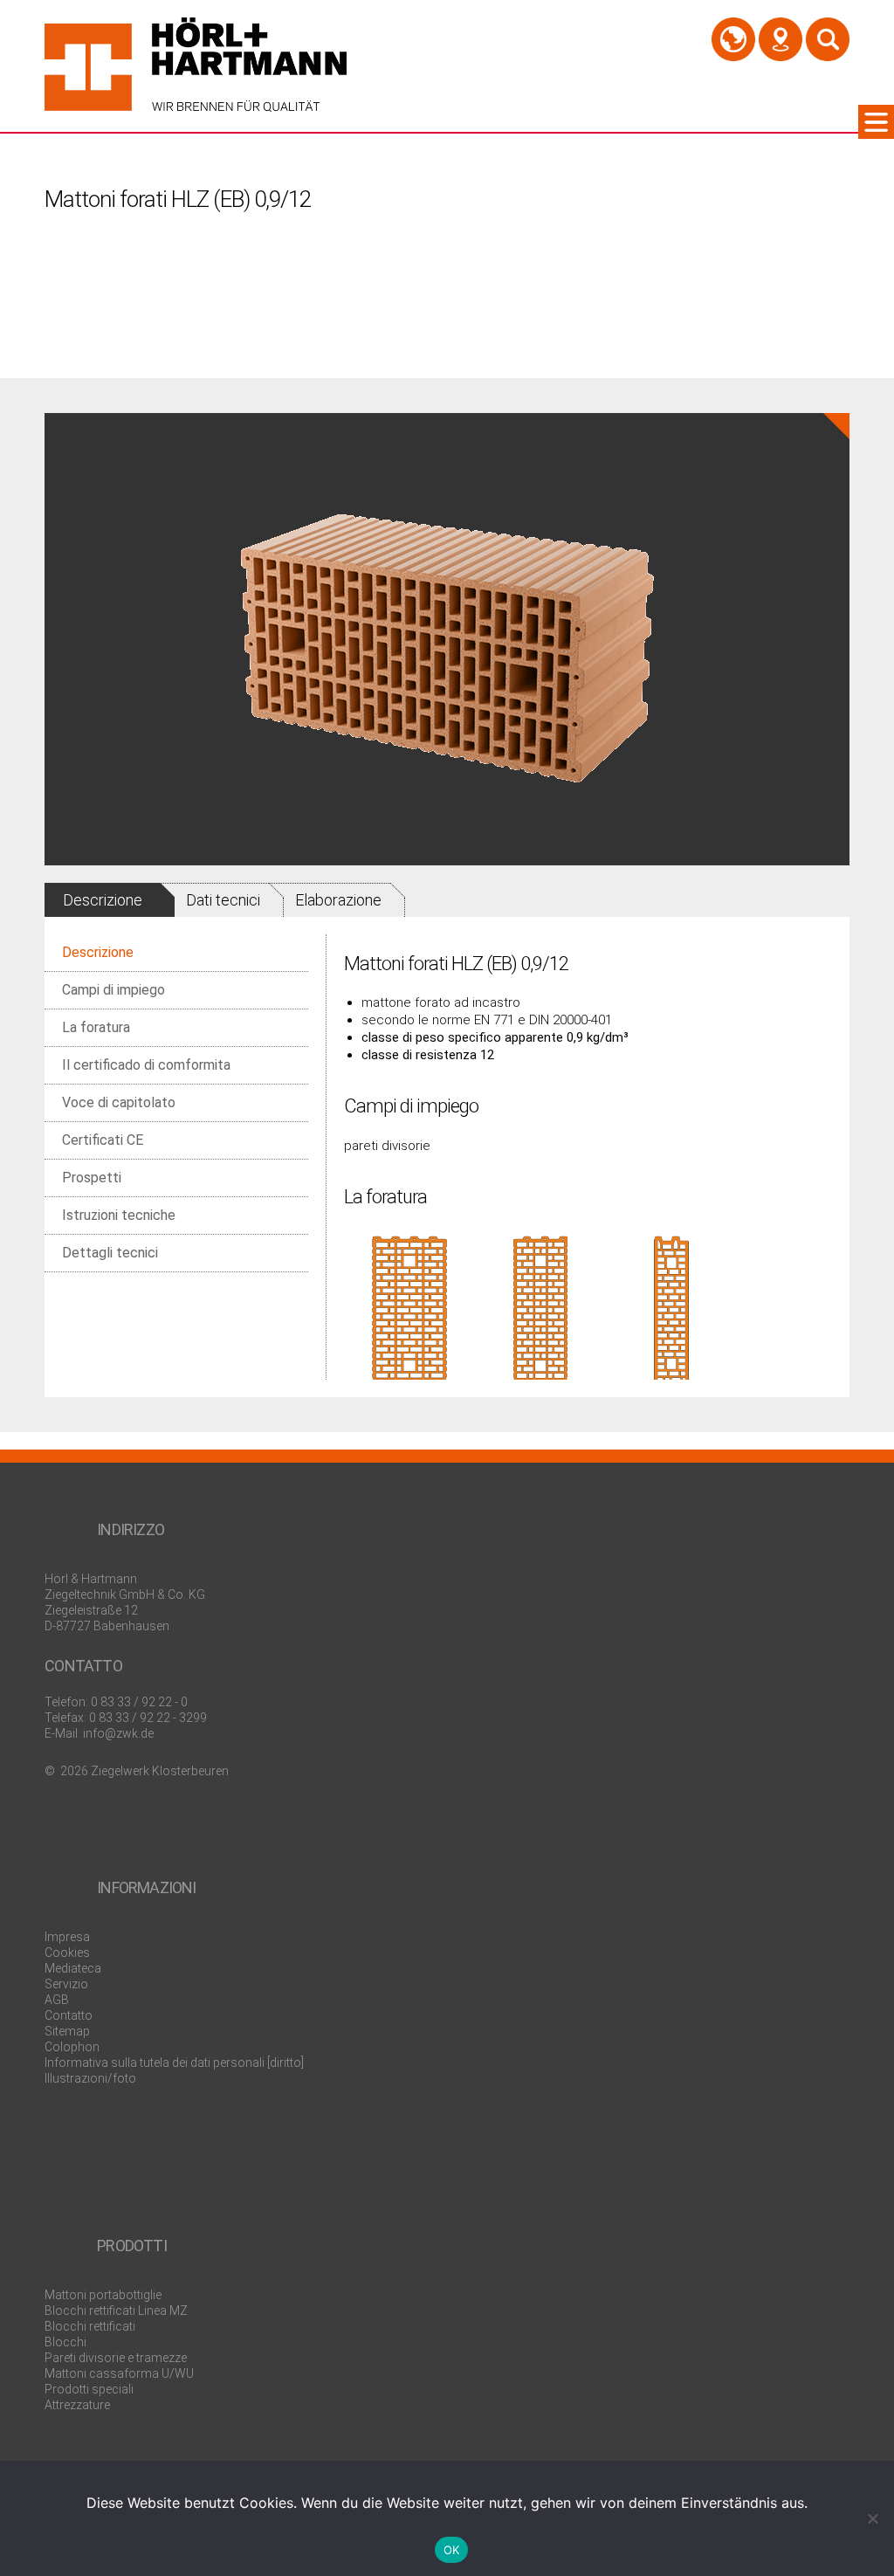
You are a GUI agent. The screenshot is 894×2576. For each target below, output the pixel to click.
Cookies (67, 1953)
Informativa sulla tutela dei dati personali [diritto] (174, 2063)
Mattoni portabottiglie (103, 2295)
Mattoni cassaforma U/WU (119, 2373)
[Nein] (872, 2518)
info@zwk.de (118, 1733)
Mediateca (73, 1968)
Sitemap (67, 2031)
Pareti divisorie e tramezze (116, 2358)
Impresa (67, 1937)
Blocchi (65, 2342)
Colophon (72, 2047)
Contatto (69, 2015)
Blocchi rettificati (90, 2326)
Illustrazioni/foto (90, 2078)
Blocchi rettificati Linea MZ (116, 2311)
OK (452, 2550)
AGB (57, 2000)
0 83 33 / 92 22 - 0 (139, 1702)
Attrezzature (77, 2405)
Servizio (66, 1984)
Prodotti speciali (89, 2389)
